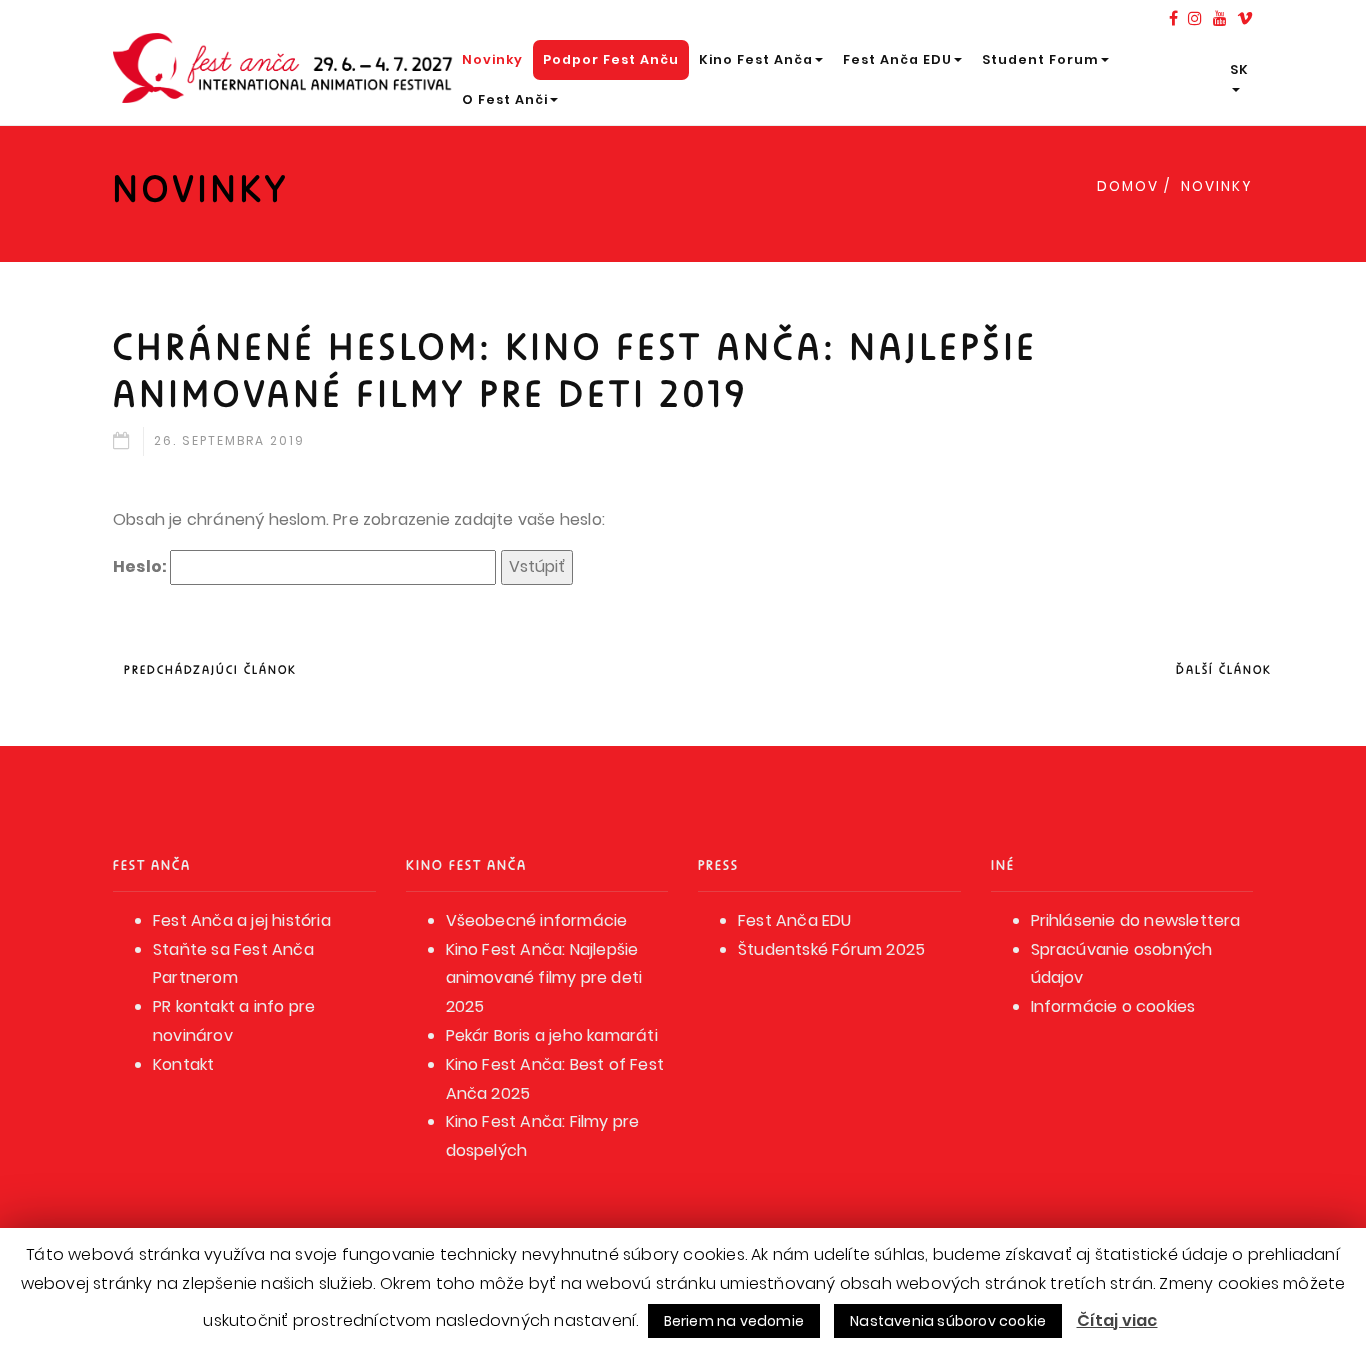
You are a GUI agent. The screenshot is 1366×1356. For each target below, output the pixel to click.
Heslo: (141, 566)
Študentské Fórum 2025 (831, 949)
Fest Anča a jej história (242, 920)
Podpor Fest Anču (611, 59)
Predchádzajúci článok (210, 669)
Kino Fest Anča (756, 59)
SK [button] (1239, 69)
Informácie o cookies (1113, 1006)
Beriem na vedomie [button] (734, 1321)
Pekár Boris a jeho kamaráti (552, 1035)
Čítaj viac (1117, 1320)
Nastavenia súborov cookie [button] (948, 1321)
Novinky (492, 59)
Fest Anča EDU (897, 59)
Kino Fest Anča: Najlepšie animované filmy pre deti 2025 (544, 978)
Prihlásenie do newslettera (1136, 920)
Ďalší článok (1224, 669)
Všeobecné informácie (537, 920)
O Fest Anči (505, 99)
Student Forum (1040, 59)
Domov (1128, 186)
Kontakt (183, 1064)
